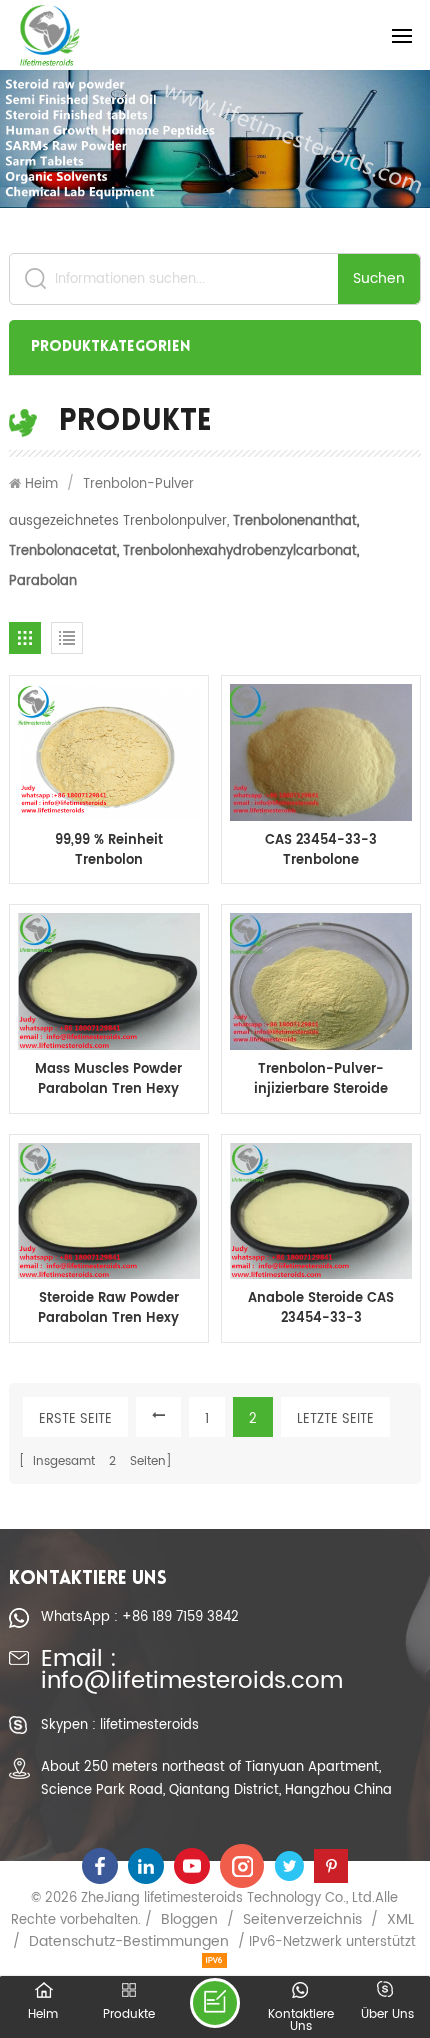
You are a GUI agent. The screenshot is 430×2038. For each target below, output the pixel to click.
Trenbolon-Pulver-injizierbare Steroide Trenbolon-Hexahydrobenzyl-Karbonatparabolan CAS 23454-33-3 (321, 1080)
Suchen (379, 278)
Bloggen (189, 1920)
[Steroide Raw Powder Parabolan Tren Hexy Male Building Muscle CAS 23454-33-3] (109, 1211)
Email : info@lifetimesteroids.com (192, 1671)
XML (400, 1920)
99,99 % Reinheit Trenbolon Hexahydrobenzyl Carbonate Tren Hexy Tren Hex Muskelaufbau (108, 851)
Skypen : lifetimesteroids (120, 1725)
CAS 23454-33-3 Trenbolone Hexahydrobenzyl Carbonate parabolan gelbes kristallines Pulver (321, 851)
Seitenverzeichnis (302, 1920)
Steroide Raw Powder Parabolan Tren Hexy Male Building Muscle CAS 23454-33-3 (108, 1309)
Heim (41, 484)
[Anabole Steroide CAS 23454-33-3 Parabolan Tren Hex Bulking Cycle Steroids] (321, 1211)
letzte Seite (335, 1419)
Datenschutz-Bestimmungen (129, 1942)
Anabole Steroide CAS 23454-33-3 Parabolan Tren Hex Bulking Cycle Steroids (321, 1309)
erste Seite (75, 1419)
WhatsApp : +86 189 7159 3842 (140, 1617)
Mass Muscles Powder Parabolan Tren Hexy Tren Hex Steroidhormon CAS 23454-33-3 (108, 1080)
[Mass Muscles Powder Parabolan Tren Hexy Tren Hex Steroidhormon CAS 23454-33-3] (109, 981)
